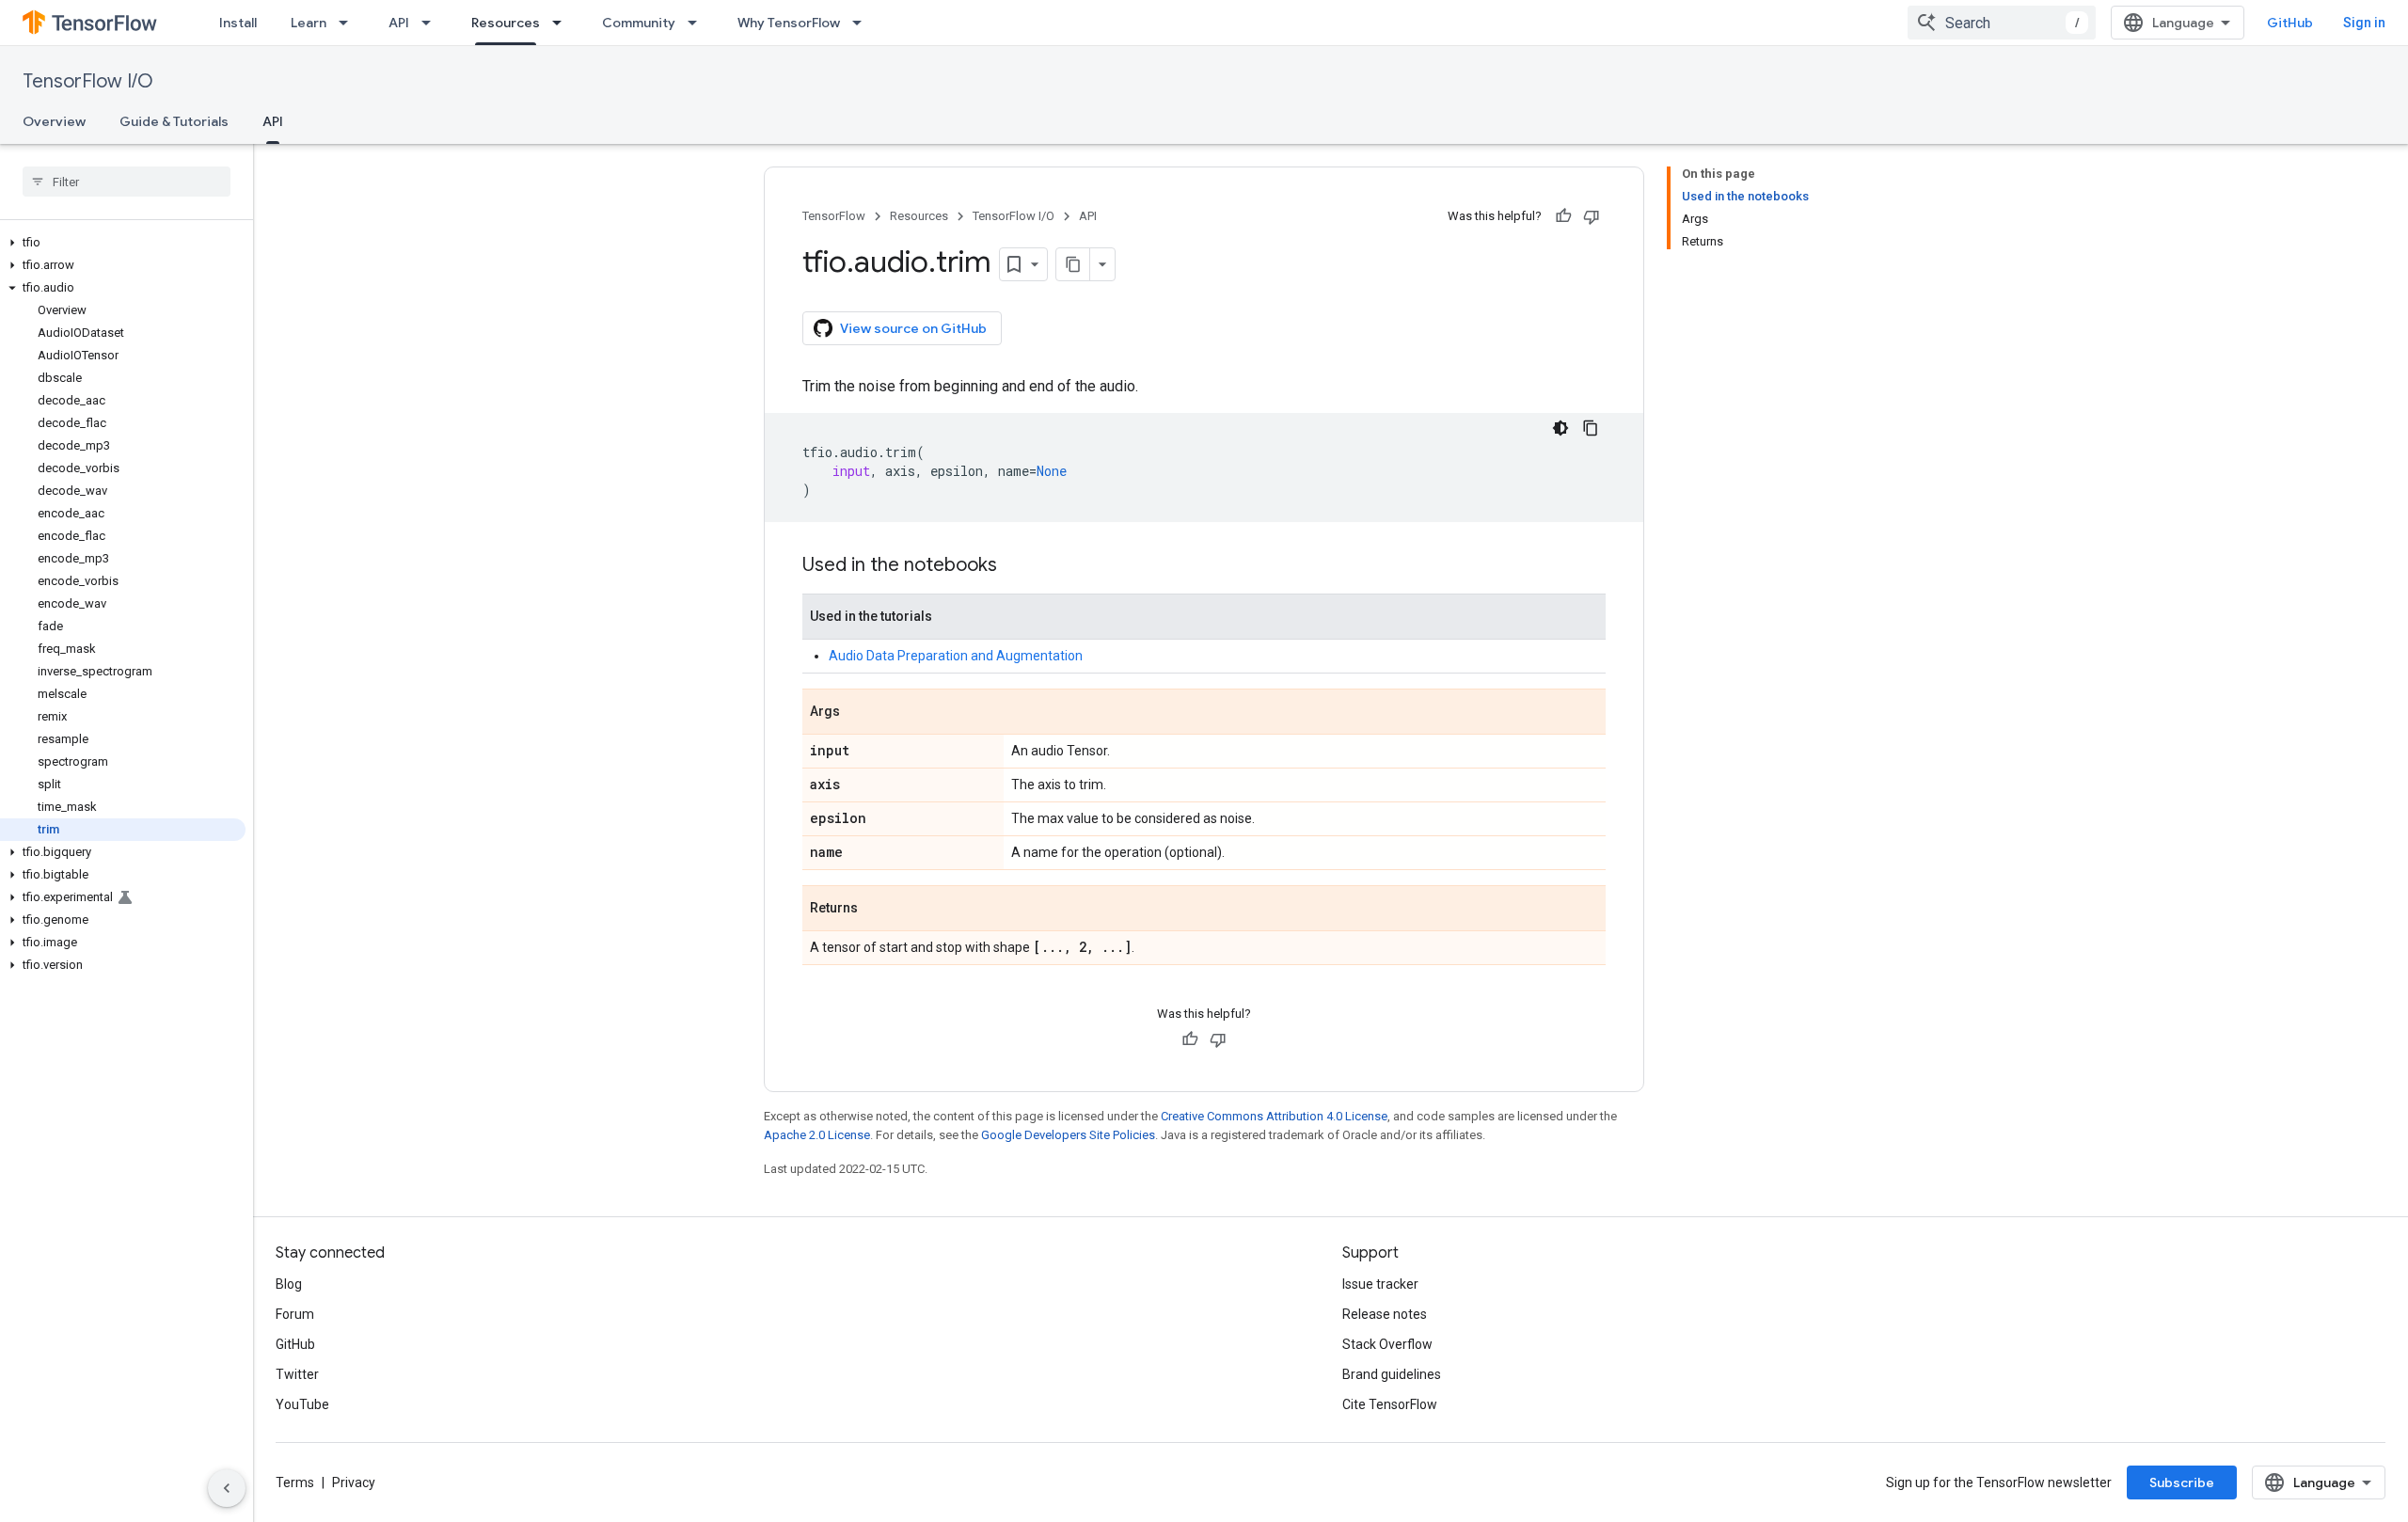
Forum (295, 1314)
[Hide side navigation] (227, 1488)
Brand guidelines (1392, 1374)
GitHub (2290, 23)
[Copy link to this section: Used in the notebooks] (1016, 566)
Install (238, 23)
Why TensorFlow (789, 23)
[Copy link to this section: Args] (859, 713)
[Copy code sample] (1591, 428)
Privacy (354, 1482)
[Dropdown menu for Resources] (562, 23)
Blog (289, 1284)
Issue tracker (1380, 1284)
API (399, 23)
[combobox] (2002, 23)
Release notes (1385, 1314)
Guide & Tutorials (174, 121)
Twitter (297, 1374)
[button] (123, 243)
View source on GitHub (913, 328)
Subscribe (2182, 1482)
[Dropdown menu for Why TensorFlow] (863, 23)
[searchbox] (127, 182)
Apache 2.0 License (817, 1135)
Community (639, 23)
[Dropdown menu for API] (432, 23)
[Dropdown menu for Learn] (349, 23)
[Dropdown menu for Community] (698, 23)
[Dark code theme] (1560, 428)
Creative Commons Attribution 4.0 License (1274, 1116)
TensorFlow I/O (88, 81)
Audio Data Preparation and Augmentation (956, 656)
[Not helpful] (1592, 216)
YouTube (302, 1404)
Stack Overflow (1387, 1344)
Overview (54, 121)
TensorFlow (834, 216)
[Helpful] (1563, 216)
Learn (309, 23)
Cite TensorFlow (1390, 1404)
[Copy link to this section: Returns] (877, 910)
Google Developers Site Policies (1068, 1135)
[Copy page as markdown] (1073, 264)
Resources (506, 23)
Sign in (2364, 23)
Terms (295, 1482)
